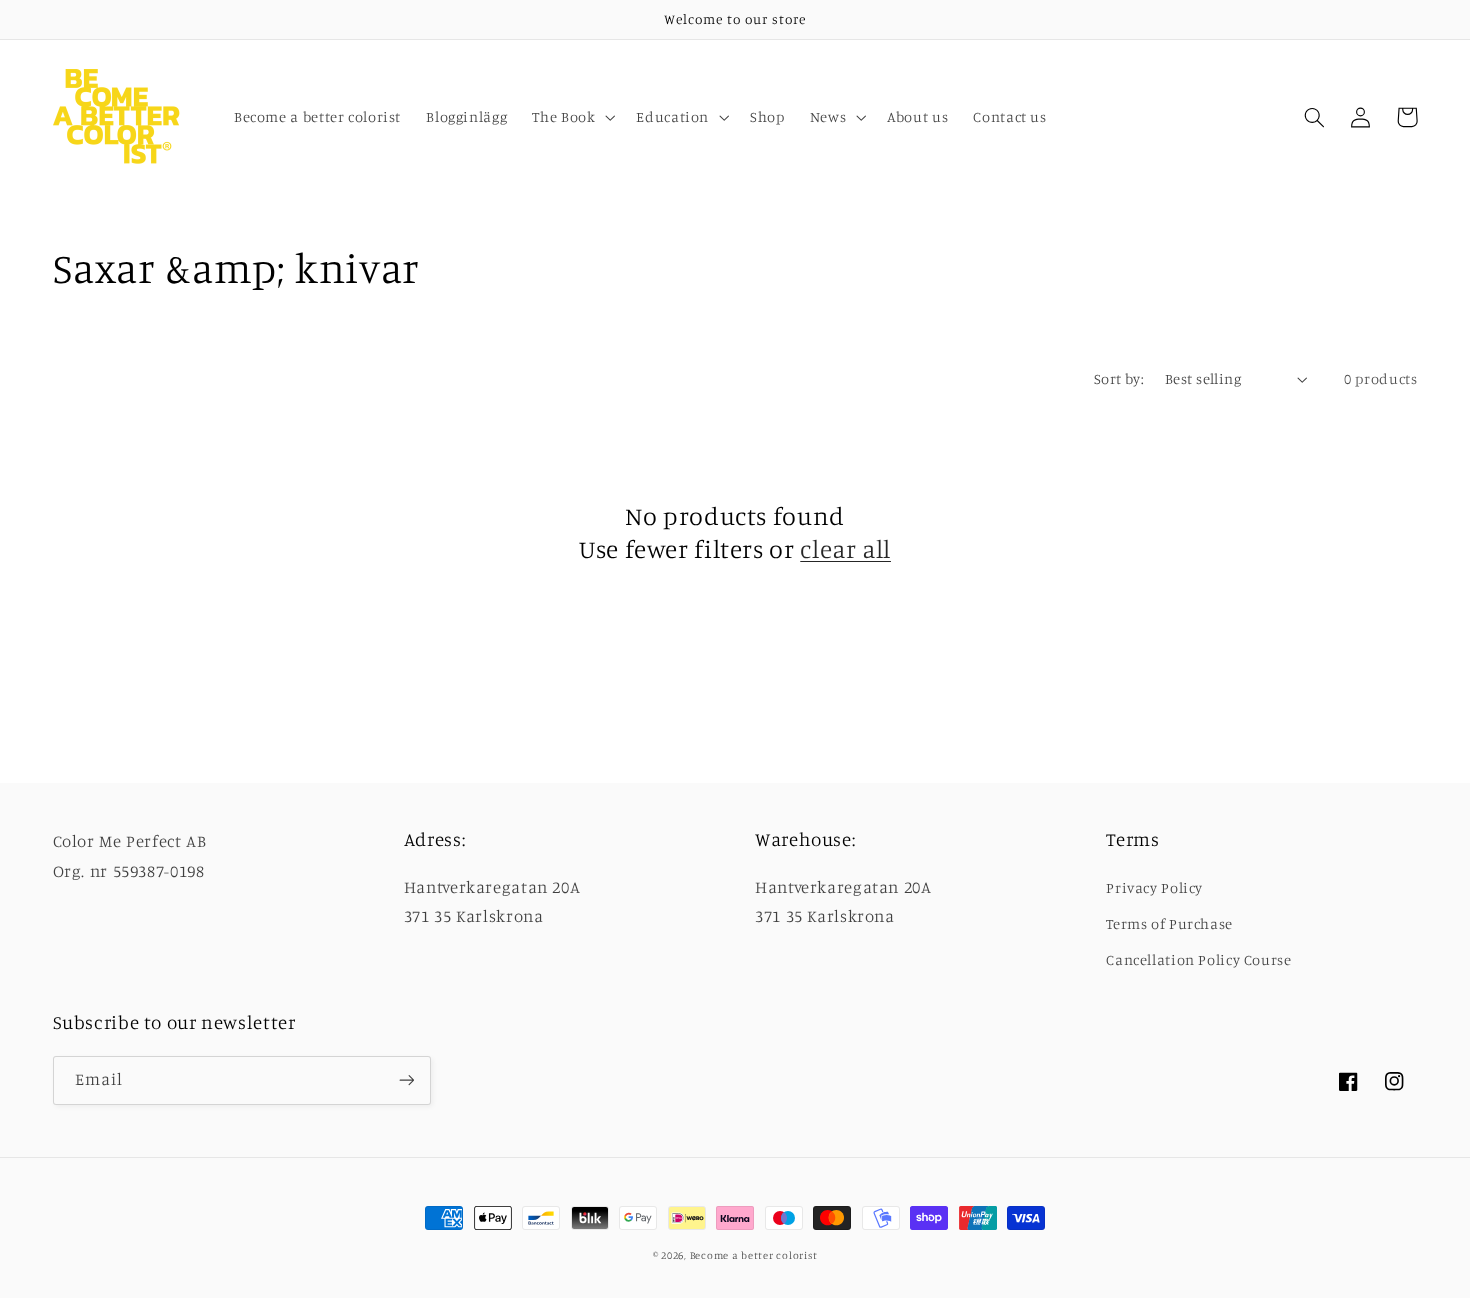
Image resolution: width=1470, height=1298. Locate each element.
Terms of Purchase (1169, 923)
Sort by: (1119, 378)
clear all (845, 548)
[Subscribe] (406, 1080)
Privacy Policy (1154, 887)
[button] (572, 117)
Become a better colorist (754, 1255)
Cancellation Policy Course (1198, 959)
